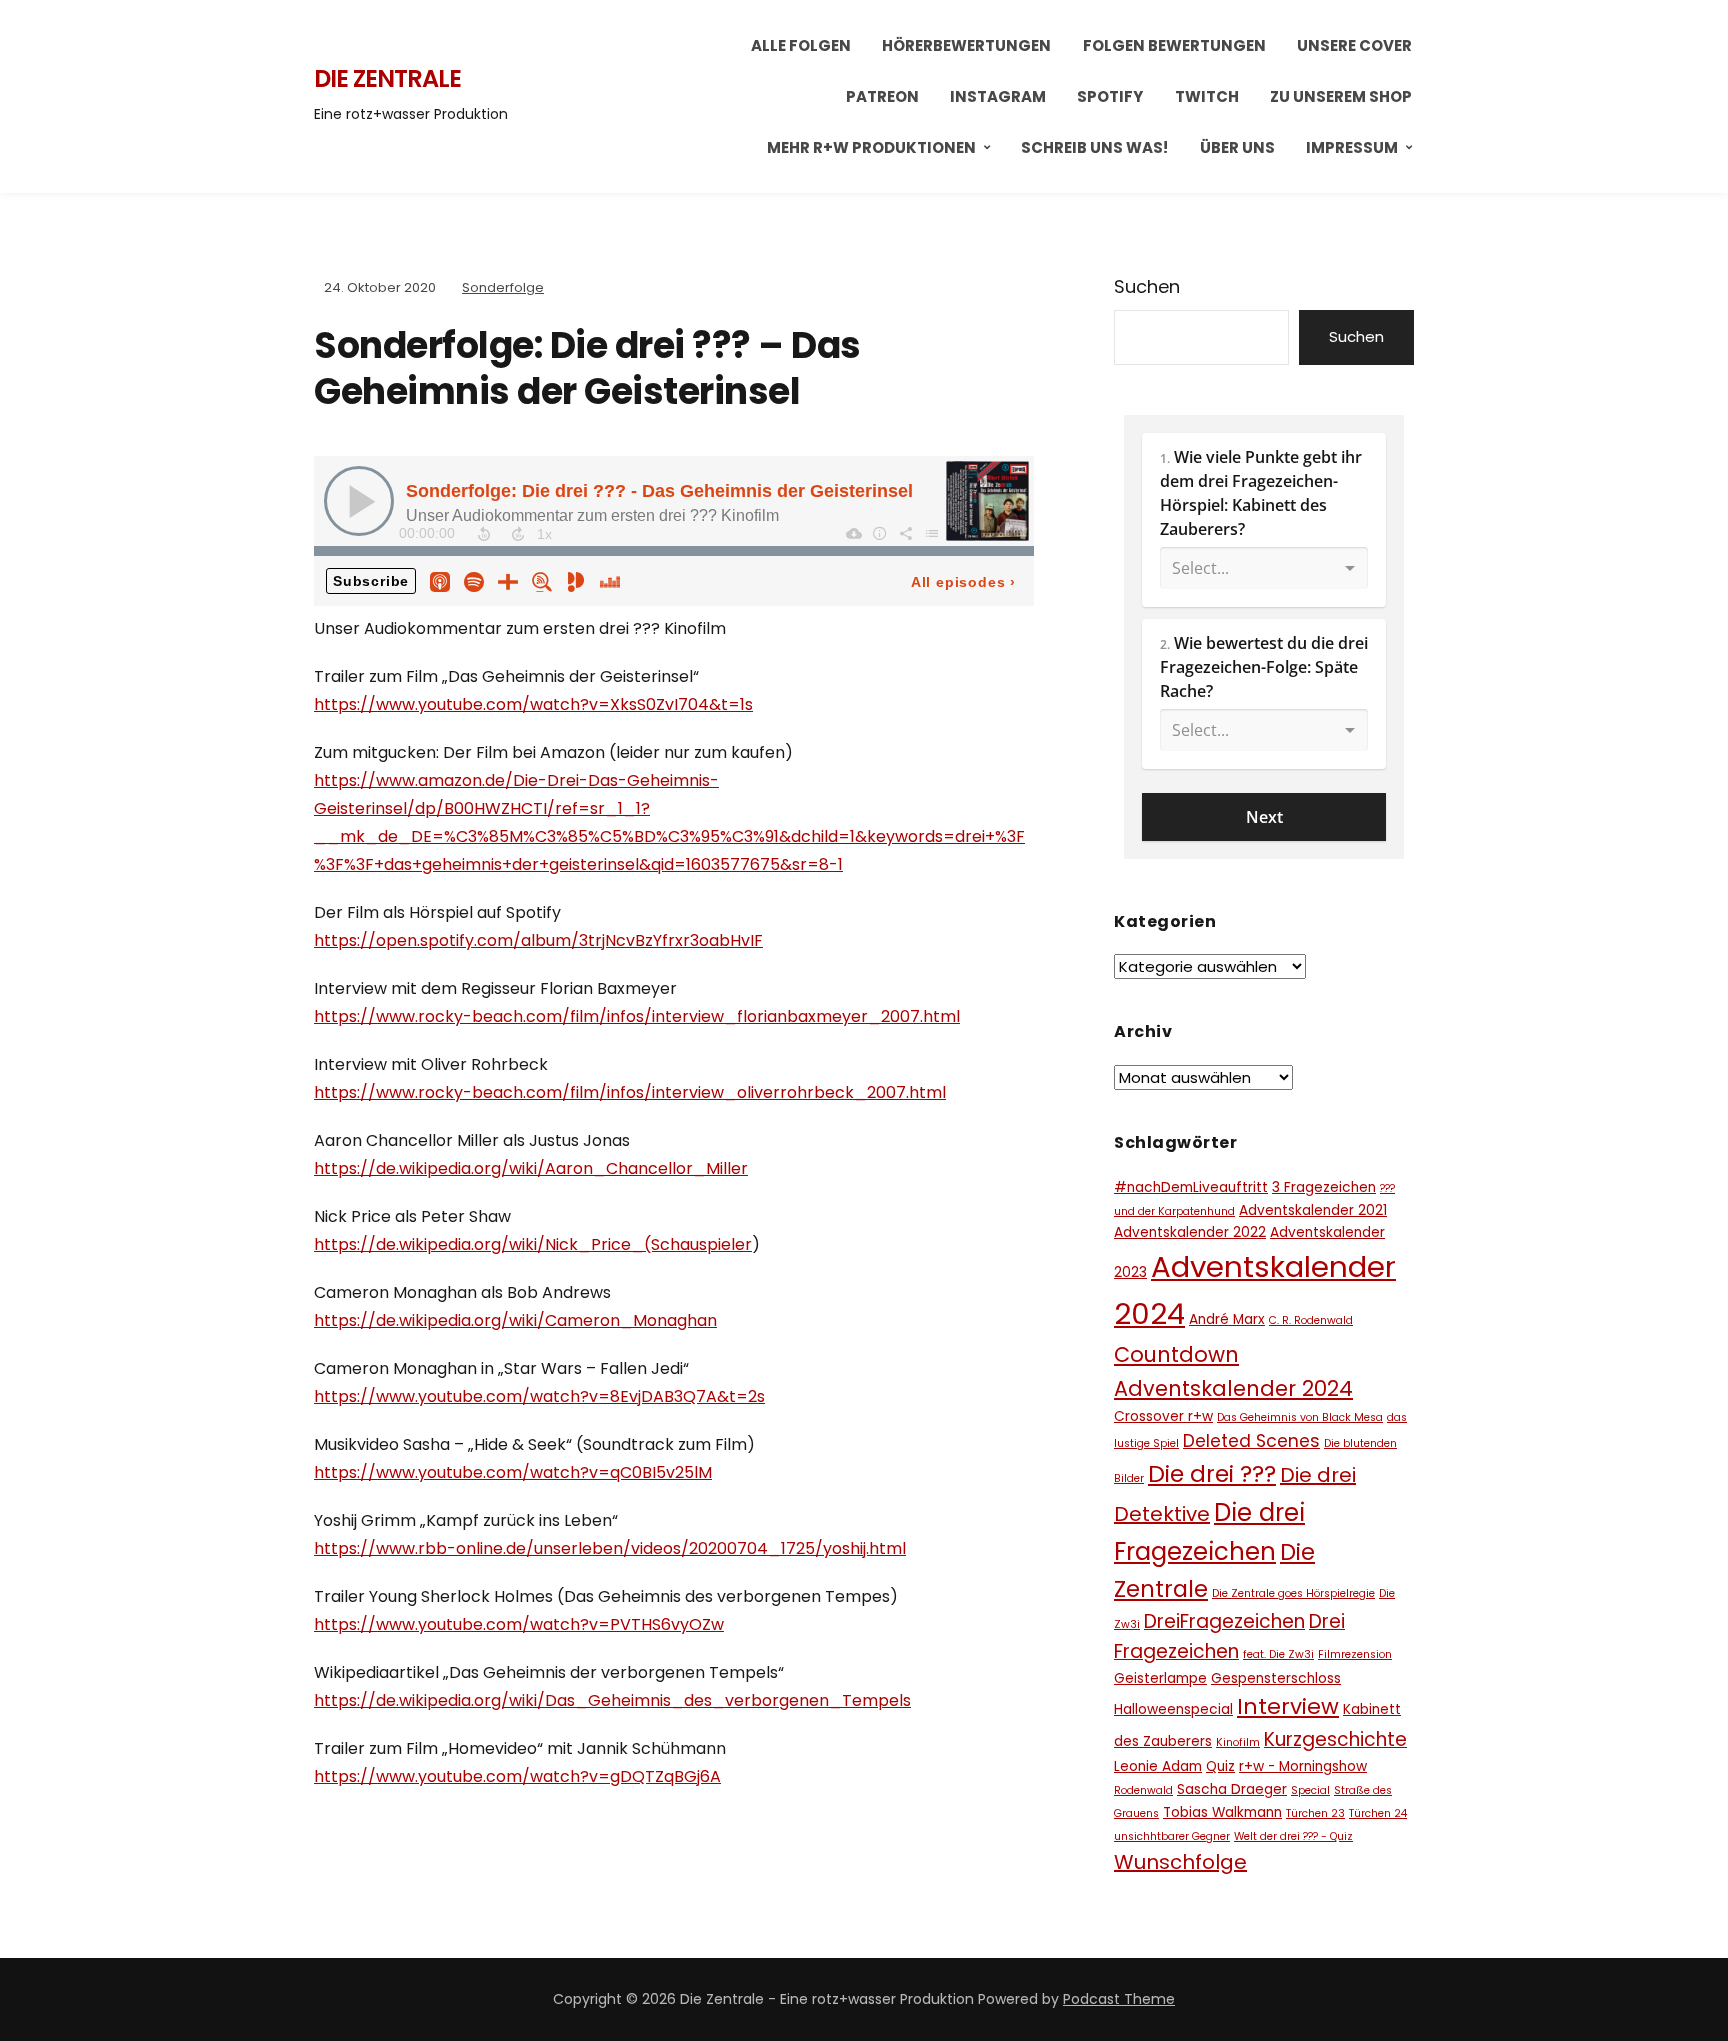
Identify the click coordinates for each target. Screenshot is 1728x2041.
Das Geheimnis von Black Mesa (1300, 1417)
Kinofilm (1238, 1742)
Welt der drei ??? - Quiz (1293, 1836)
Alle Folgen (801, 45)
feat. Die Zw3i (1278, 1654)
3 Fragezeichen (1324, 1187)
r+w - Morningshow (1303, 1766)
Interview (1288, 1706)
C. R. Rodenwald (1311, 1320)
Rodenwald (1143, 1790)
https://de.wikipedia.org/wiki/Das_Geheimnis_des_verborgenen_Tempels (612, 1700)
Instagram (998, 96)
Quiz (1220, 1766)
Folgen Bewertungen (1174, 45)
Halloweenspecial (1173, 1709)
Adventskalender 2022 (1190, 1232)
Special (1310, 1790)
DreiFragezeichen (1224, 1621)
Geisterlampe (1160, 1678)
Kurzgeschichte (1335, 1739)
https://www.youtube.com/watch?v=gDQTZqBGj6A (517, 1776)
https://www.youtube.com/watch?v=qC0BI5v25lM (513, 1472)
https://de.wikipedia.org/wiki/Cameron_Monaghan (515, 1320)
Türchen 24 (1378, 1813)
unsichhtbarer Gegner (1172, 1836)
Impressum (1352, 147)
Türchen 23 (1315, 1813)
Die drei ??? (1212, 1474)
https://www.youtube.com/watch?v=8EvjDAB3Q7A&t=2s (539, 1396)
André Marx (1227, 1319)
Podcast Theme (1119, 1999)
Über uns (1237, 147)
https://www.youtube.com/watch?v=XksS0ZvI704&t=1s (533, 704)
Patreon (882, 96)
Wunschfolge (1180, 1862)
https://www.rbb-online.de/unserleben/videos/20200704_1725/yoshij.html (610, 1548)
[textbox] (1264, 520)
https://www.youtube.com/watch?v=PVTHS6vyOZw (519, 1624)
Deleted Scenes (1251, 1441)
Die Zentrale (387, 78)
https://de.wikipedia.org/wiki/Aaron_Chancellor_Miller (531, 1168)
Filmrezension (1355, 1654)
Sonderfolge (503, 287)
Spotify (1110, 96)
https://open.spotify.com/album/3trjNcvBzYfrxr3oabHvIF (538, 940)
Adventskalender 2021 (1313, 1210)
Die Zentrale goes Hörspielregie (1293, 1593)
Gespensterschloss (1276, 1678)
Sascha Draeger (1232, 1789)
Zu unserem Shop (1341, 96)
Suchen (1147, 286)
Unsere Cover (1354, 45)
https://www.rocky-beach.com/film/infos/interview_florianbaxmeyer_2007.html (637, 1016)
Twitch (1207, 96)
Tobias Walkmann (1222, 1812)
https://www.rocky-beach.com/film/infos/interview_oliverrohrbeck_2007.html (630, 1092)
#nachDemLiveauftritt (1191, 1187)
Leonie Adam (1158, 1766)
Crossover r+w (1163, 1416)
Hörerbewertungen (966, 45)
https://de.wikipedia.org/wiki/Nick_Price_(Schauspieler (533, 1244)
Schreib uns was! (1094, 147)
